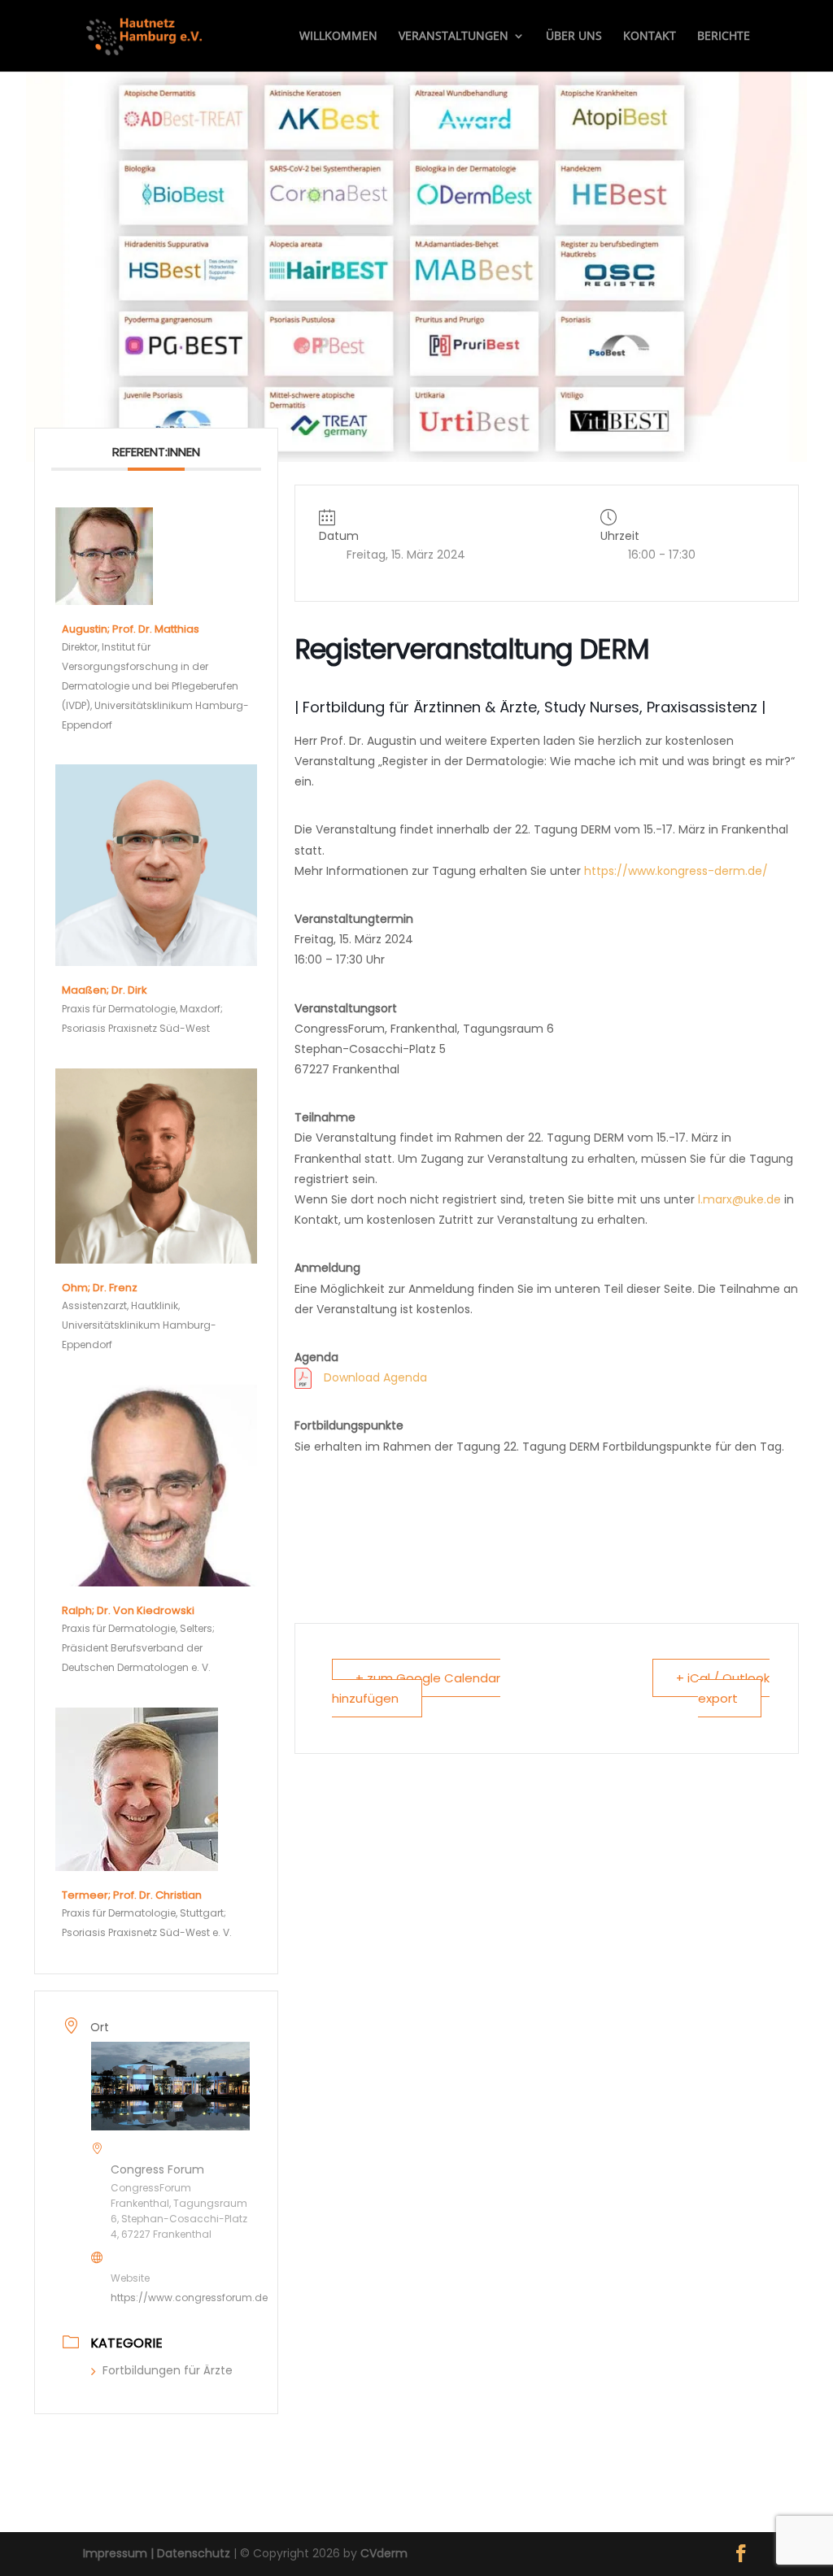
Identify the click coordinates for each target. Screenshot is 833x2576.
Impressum (115, 2553)
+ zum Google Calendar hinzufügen (416, 1688)
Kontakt (650, 37)
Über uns (574, 37)
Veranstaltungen (454, 37)
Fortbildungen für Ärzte (168, 2370)
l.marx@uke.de (739, 1199)
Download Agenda (375, 1377)
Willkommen (338, 37)
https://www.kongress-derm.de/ (676, 871)
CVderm (384, 2553)
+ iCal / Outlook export (723, 1688)
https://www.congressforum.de (189, 2298)
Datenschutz (194, 2553)
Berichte (724, 37)
